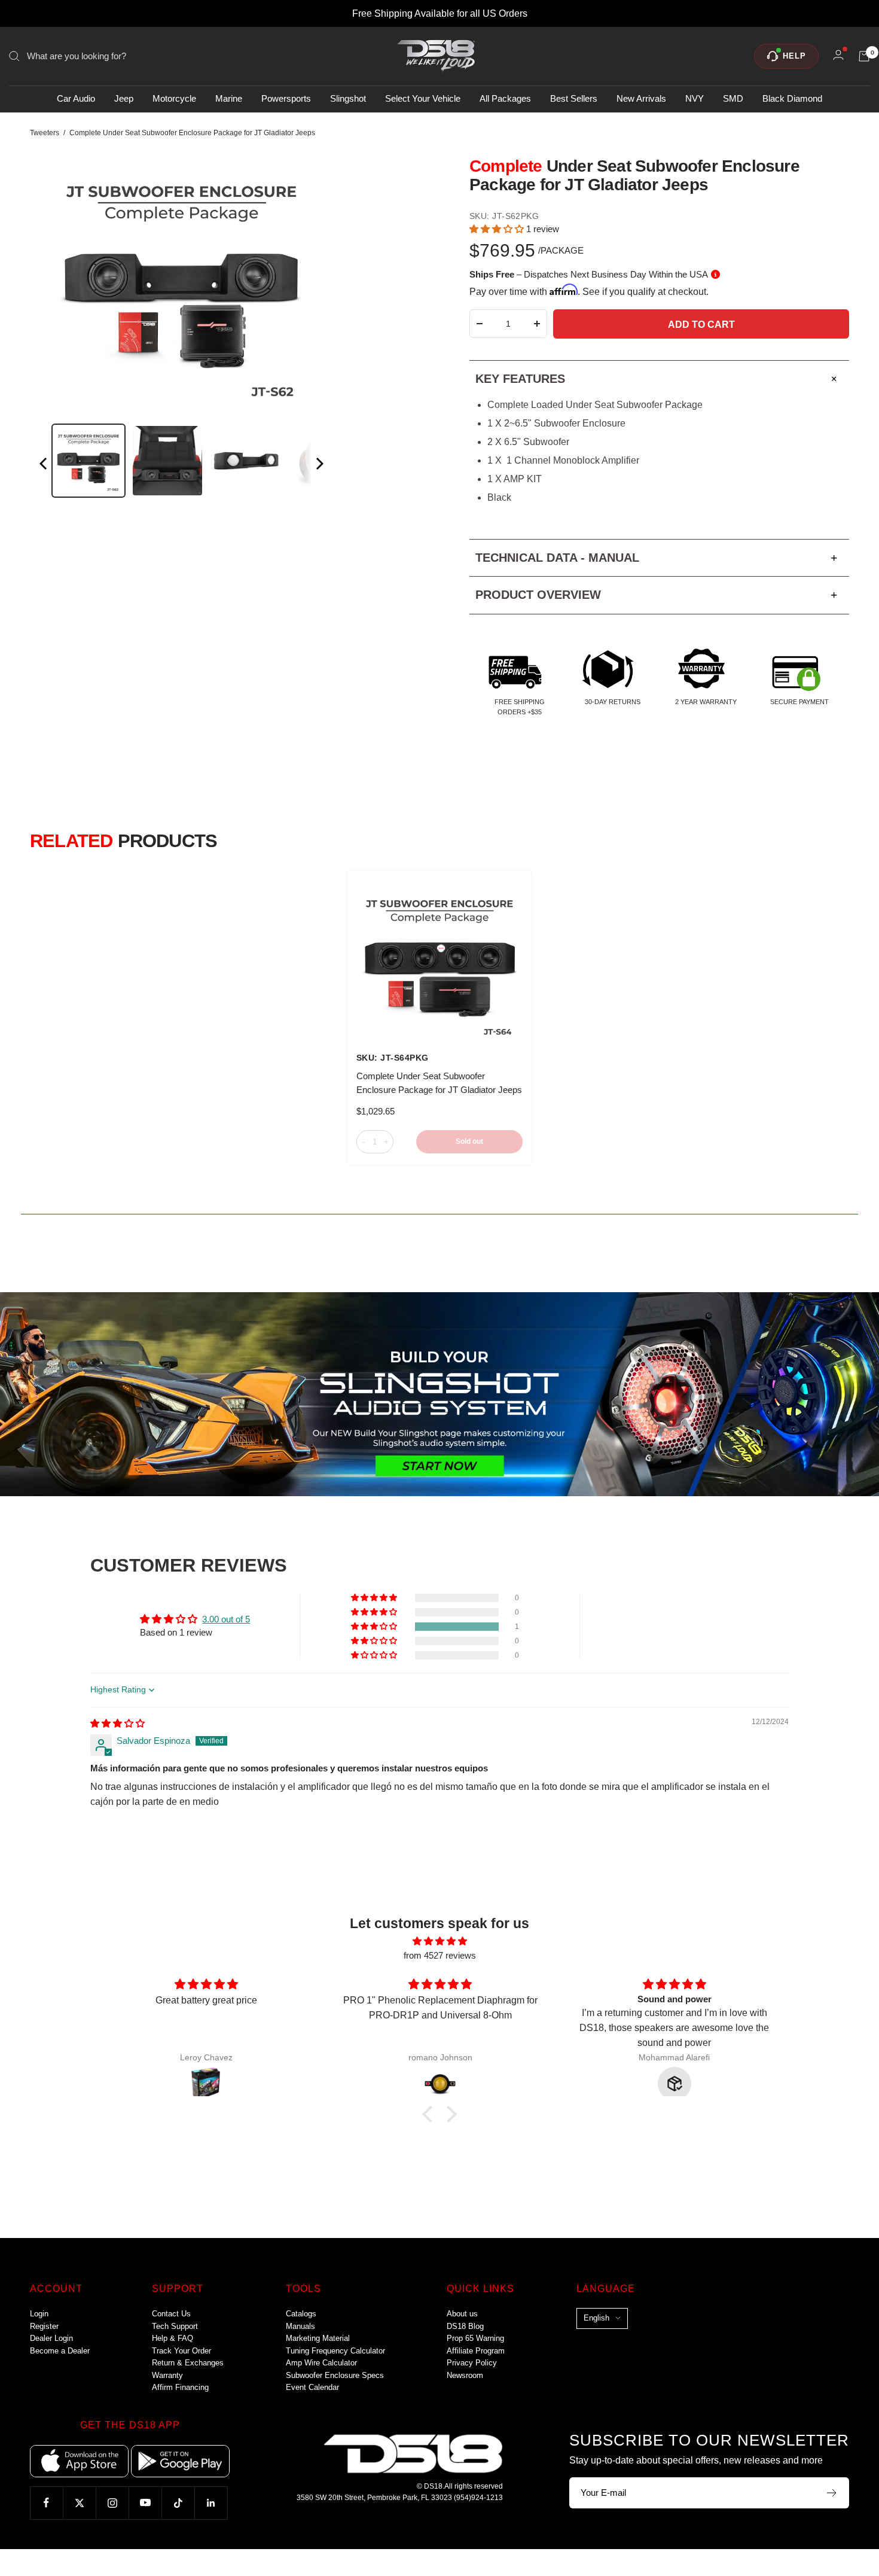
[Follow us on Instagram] (112, 2503)
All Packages (505, 99)
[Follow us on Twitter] (79, 2503)
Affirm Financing (180, 2387)
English (596, 2318)
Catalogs (301, 2314)
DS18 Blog (465, 2326)
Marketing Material (318, 2338)
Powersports (286, 99)
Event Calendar (312, 2387)
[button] (498, 229)
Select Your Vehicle (423, 99)
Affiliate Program (476, 2351)
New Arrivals (641, 99)
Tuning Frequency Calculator (335, 2351)
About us (462, 2314)
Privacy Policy (472, 2363)
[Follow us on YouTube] (145, 2503)
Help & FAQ (173, 2338)
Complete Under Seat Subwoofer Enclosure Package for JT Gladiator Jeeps (439, 1083)
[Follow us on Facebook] (46, 2503)
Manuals (300, 2326)
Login (39, 2314)
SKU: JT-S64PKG (393, 1058)
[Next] (319, 466)
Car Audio (76, 99)
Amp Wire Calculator (321, 2363)
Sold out (469, 1141)
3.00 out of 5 (226, 1619)
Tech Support (175, 2326)
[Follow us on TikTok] (178, 2503)
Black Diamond (792, 99)
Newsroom (465, 2375)
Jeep (124, 99)
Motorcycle (174, 99)
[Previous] (44, 466)
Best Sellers (574, 99)
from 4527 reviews (440, 1955)
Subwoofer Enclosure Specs (335, 2375)
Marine (229, 99)
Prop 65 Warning (475, 2338)
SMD (733, 99)
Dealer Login (51, 2338)
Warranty (167, 2375)
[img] (117, 1723)
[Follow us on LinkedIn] (211, 2503)
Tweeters (45, 133)
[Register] (832, 2493)
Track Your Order (181, 2351)
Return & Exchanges (188, 2363)
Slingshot (348, 99)
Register (44, 2326)
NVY (695, 99)
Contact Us (171, 2314)
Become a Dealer (60, 2351)
